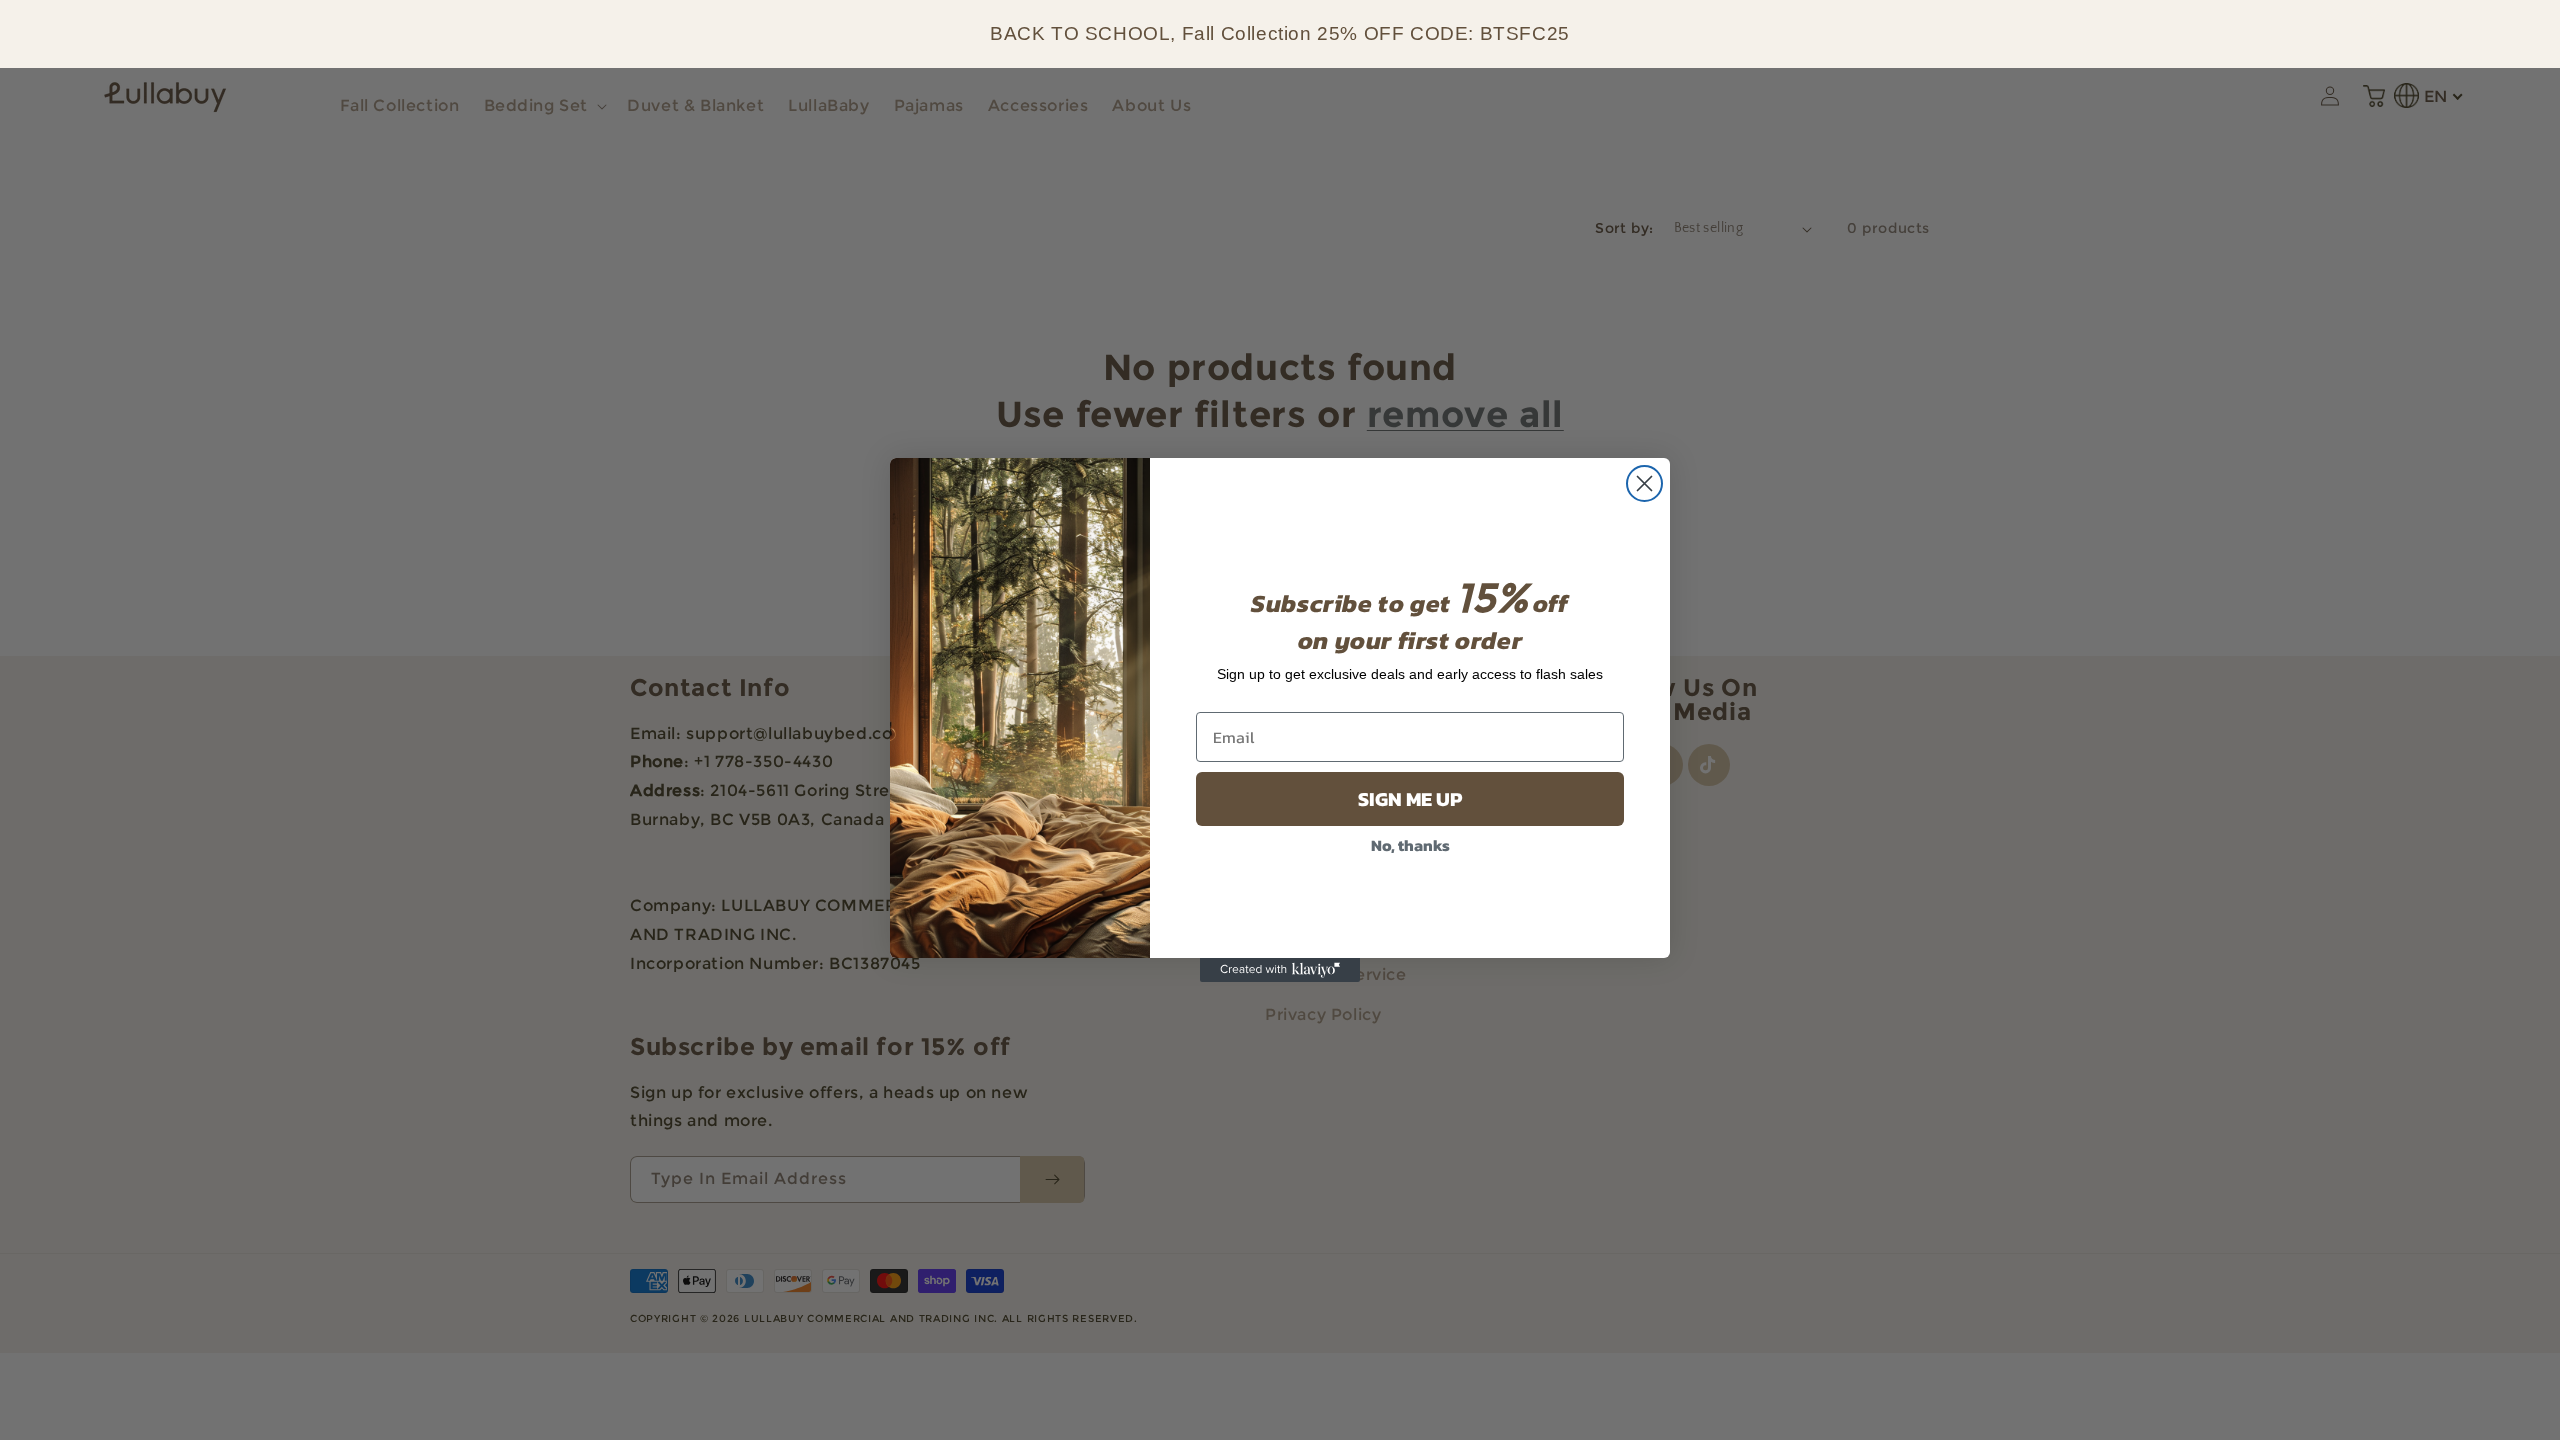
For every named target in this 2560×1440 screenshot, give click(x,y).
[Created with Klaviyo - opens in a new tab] (1280, 970)
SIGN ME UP (1410, 799)
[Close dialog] (1644, 483)
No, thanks (1410, 845)
